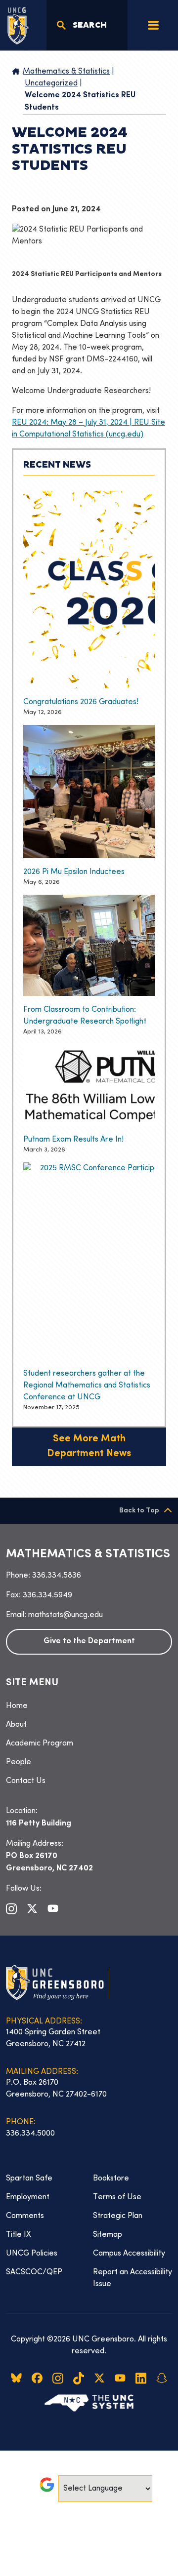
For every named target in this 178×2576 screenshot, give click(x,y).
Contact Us (26, 1781)
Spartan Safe (29, 2179)
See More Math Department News (89, 1447)
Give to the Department (89, 1642)
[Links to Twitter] (32, 1908)
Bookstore (111, 2179)
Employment (28, 2197)
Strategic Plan (118, 2216)
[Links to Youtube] (53, 1908)
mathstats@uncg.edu (66, 1615)
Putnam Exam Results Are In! (73, 1140)
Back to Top (139, 1511)
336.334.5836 (57, 1576)
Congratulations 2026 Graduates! (81, 702)
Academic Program (40, 1744)
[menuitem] (89, 1706)
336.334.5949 (47, 1595)
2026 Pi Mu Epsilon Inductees (74, 872)
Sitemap (108, 2235)
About (16, 1725)
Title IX (19, 2235)
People (19, 1762)
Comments (25, 2216)
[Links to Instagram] (11, 1908)
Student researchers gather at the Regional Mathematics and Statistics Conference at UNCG (87, 1386)
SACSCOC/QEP (34, 2272)
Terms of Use (117, 2197)
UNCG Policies (32, 2254)
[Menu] (153, 25)
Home (17, 1706)
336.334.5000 (30, 2134)
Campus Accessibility (129, 2254)
